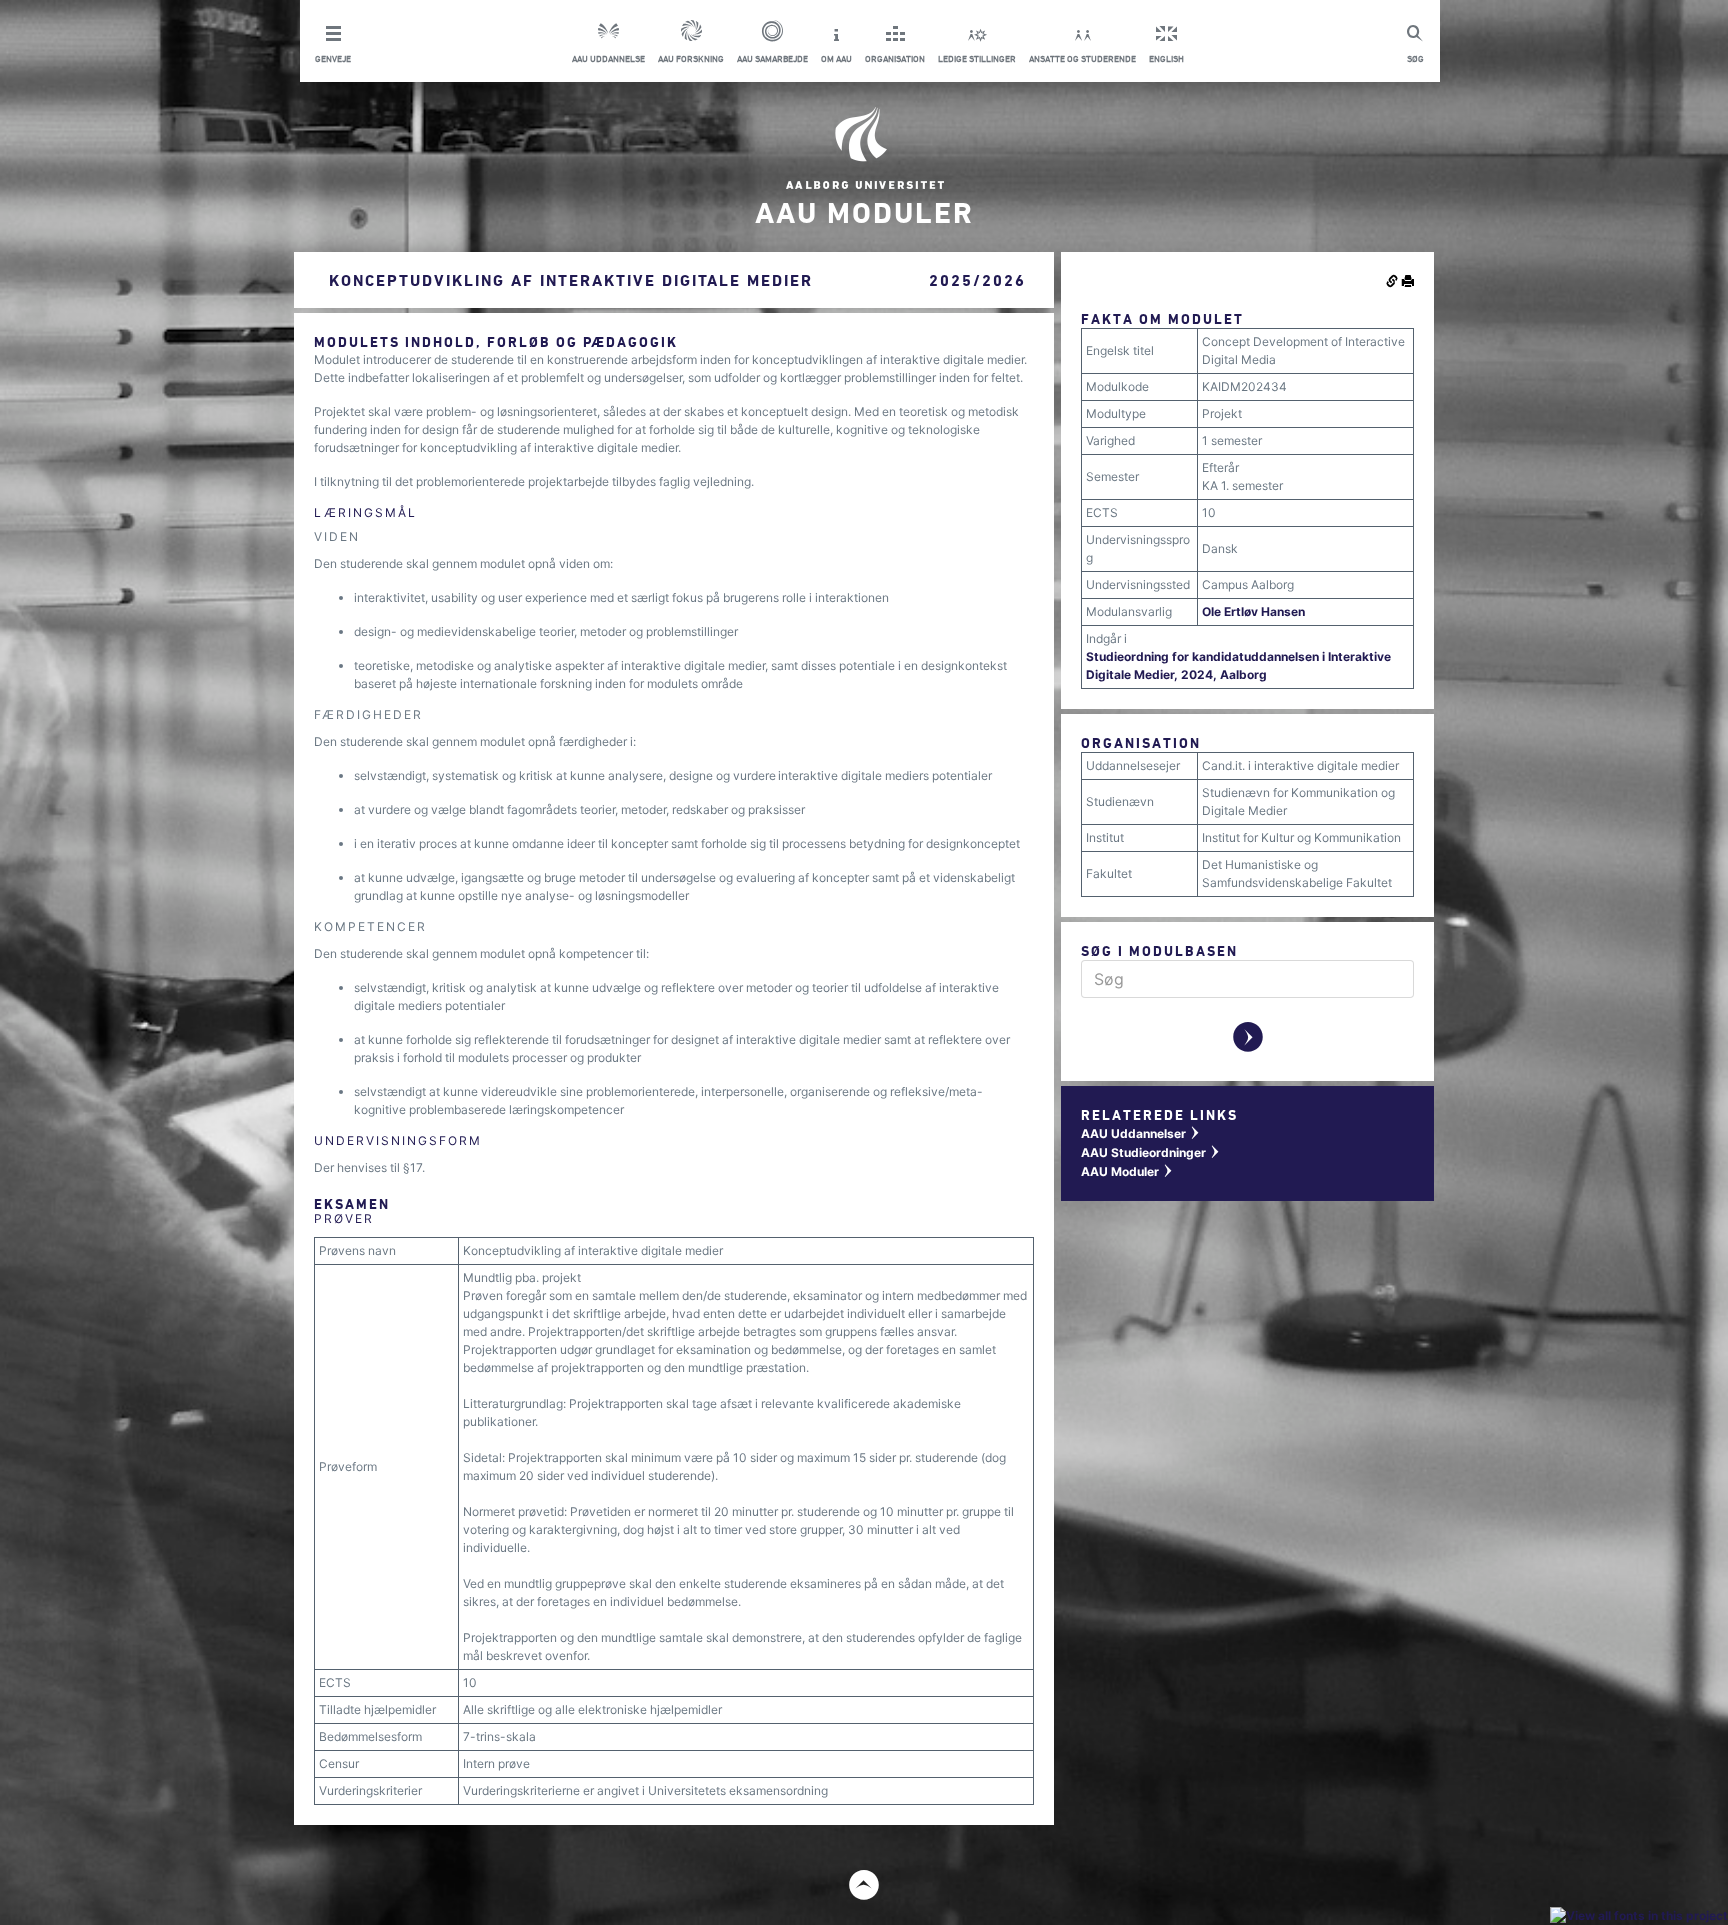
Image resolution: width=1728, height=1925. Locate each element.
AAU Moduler (1127, 1171)
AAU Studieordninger (1151, 1152)
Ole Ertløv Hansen (1253, 611)
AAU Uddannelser (1141, 1133)
